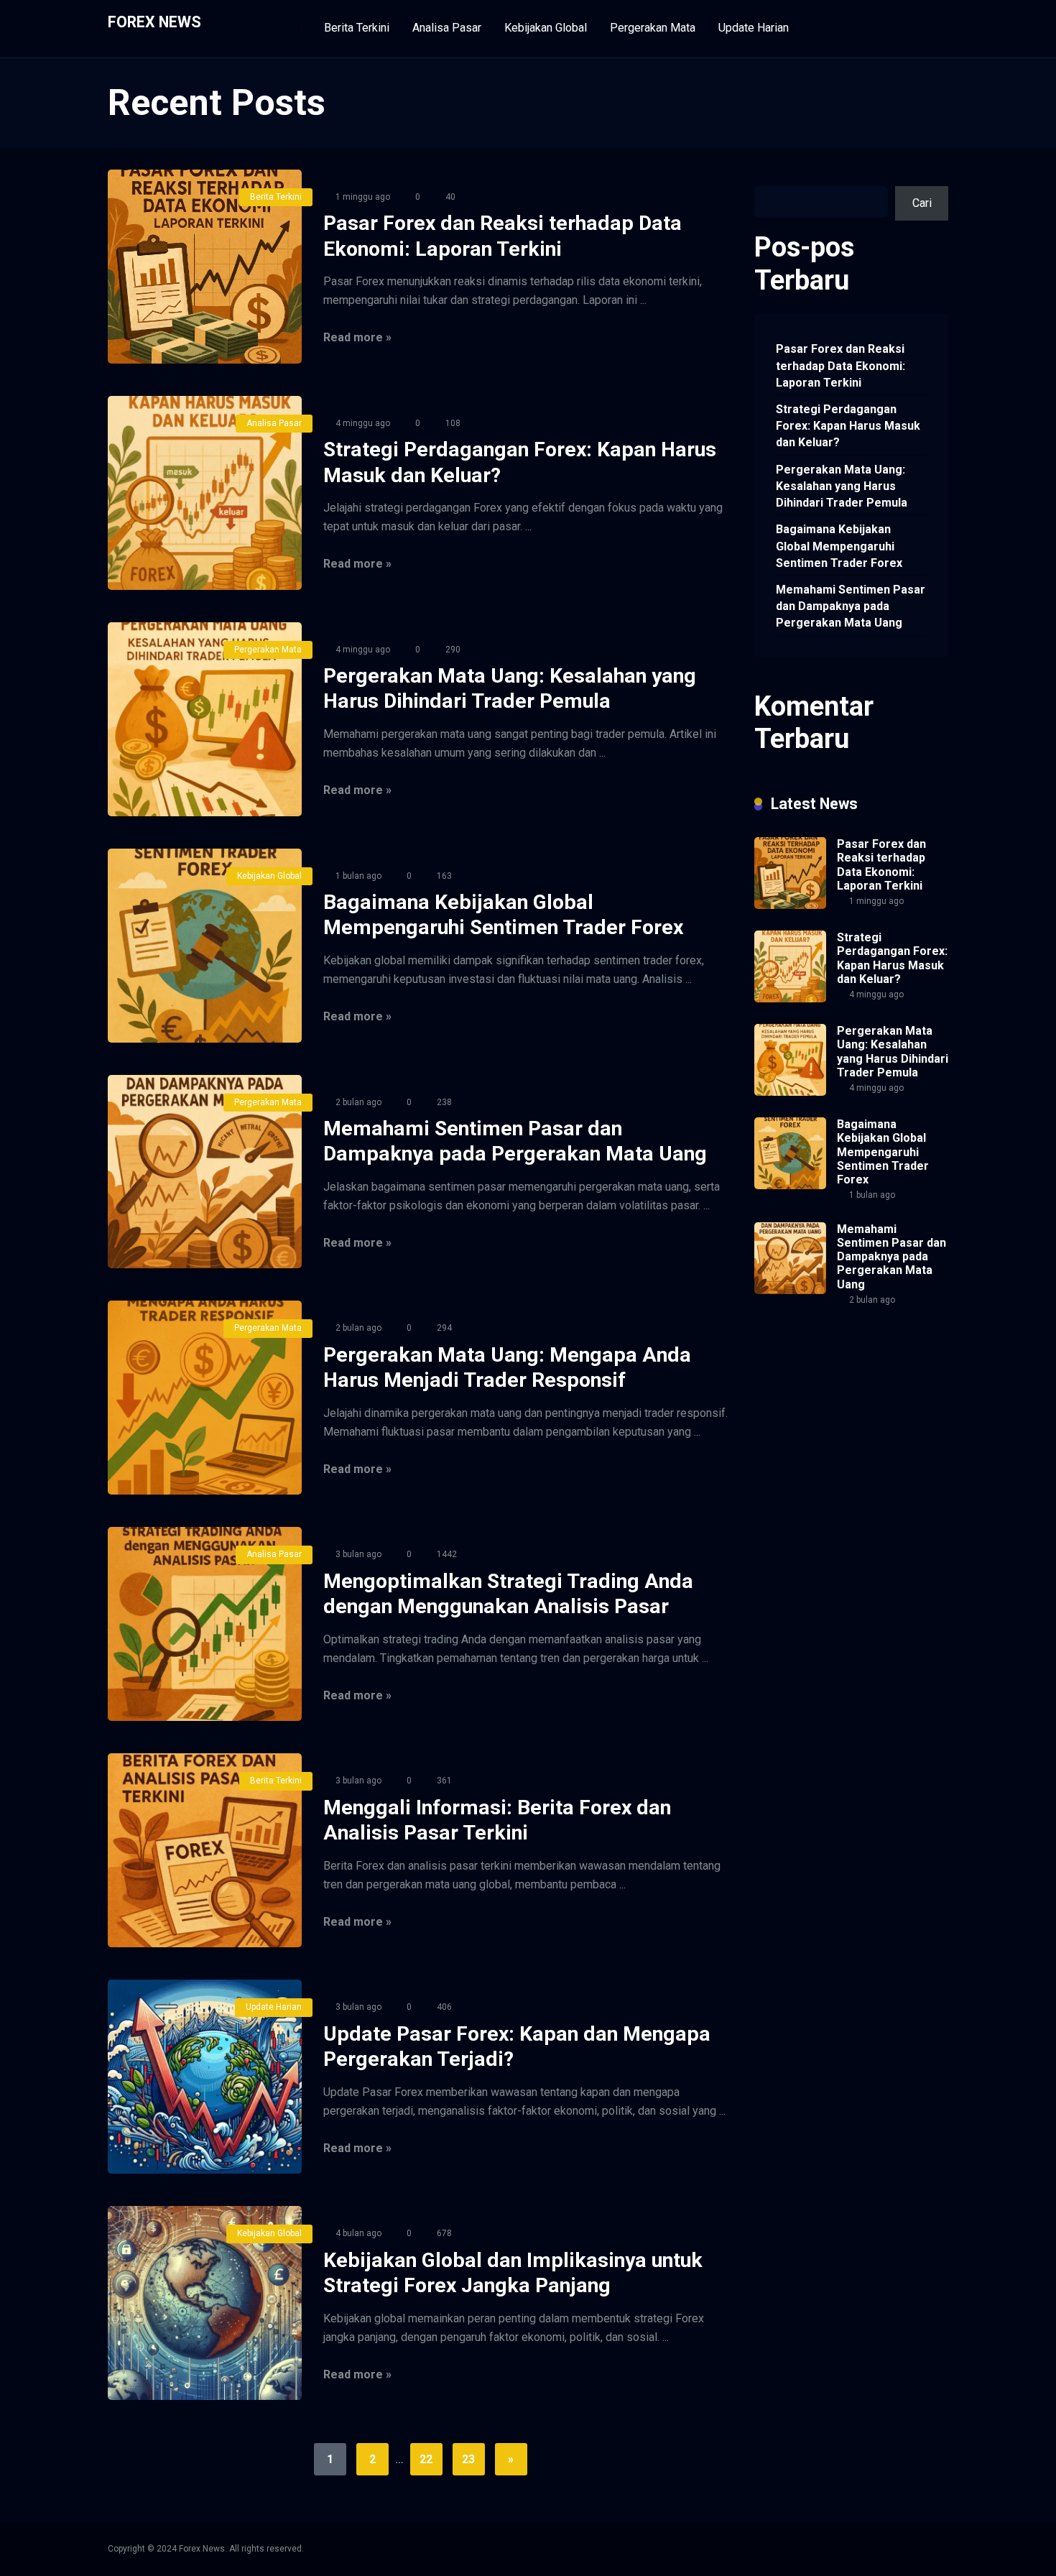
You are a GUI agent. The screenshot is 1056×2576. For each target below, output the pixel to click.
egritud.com (910, 1529)
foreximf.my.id (790, 1479)
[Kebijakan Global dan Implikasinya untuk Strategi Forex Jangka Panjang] (205, 2303)
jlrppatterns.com (795, 1629)
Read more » (357, 337)
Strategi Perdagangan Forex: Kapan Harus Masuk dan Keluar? (848, 426)
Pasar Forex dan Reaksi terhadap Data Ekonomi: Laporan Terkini (840, 365)
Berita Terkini (357, 28)
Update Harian (754, 28)
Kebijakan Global (546, 28)
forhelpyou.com (793, 1546)
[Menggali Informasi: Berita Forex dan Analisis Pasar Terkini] (205, 1850)
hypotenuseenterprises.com (825, 1429)
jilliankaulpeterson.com (811, 1612)
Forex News (154, 21)
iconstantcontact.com (807, 1445)
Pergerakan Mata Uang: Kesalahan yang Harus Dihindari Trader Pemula (842, 486)
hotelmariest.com (798, 1412)
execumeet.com (794, 1345)
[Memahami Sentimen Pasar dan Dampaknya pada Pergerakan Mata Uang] (205, 1172)
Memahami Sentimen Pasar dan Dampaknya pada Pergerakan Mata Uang (851, 606)
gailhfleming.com (877, 1546)
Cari (764, 178)
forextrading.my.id (799, 1512)
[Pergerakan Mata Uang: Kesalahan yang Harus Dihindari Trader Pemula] (205, 719)
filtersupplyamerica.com (814, 1362)
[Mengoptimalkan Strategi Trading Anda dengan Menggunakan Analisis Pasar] (205, 1624)
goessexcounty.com (805, 1379)
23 (468, 2459)
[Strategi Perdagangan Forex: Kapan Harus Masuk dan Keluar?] (205, 493)
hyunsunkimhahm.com (809, 1579)
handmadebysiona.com (812, 1396)
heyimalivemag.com (804, 1562)
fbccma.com (867, 1345)
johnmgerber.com (880, 1629)
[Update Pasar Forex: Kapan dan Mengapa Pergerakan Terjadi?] (205, 2077)
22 (426, 2459)
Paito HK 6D (785, 1463)
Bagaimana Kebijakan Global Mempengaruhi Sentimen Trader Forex (839, 546)
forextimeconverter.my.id (816, 1529)
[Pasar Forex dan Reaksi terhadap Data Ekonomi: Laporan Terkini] (205, 267)
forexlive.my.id (865, 1479)
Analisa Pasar (447, 28)
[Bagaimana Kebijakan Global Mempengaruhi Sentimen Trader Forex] (205, 946)
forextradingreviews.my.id (819, 1496)
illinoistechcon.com (802, 1596)
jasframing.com (857, 1463)
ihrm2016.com (902, 1579)
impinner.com (897, 1445)
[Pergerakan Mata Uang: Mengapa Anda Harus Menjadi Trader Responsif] (205, 1398)
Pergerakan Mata (653, 28)
